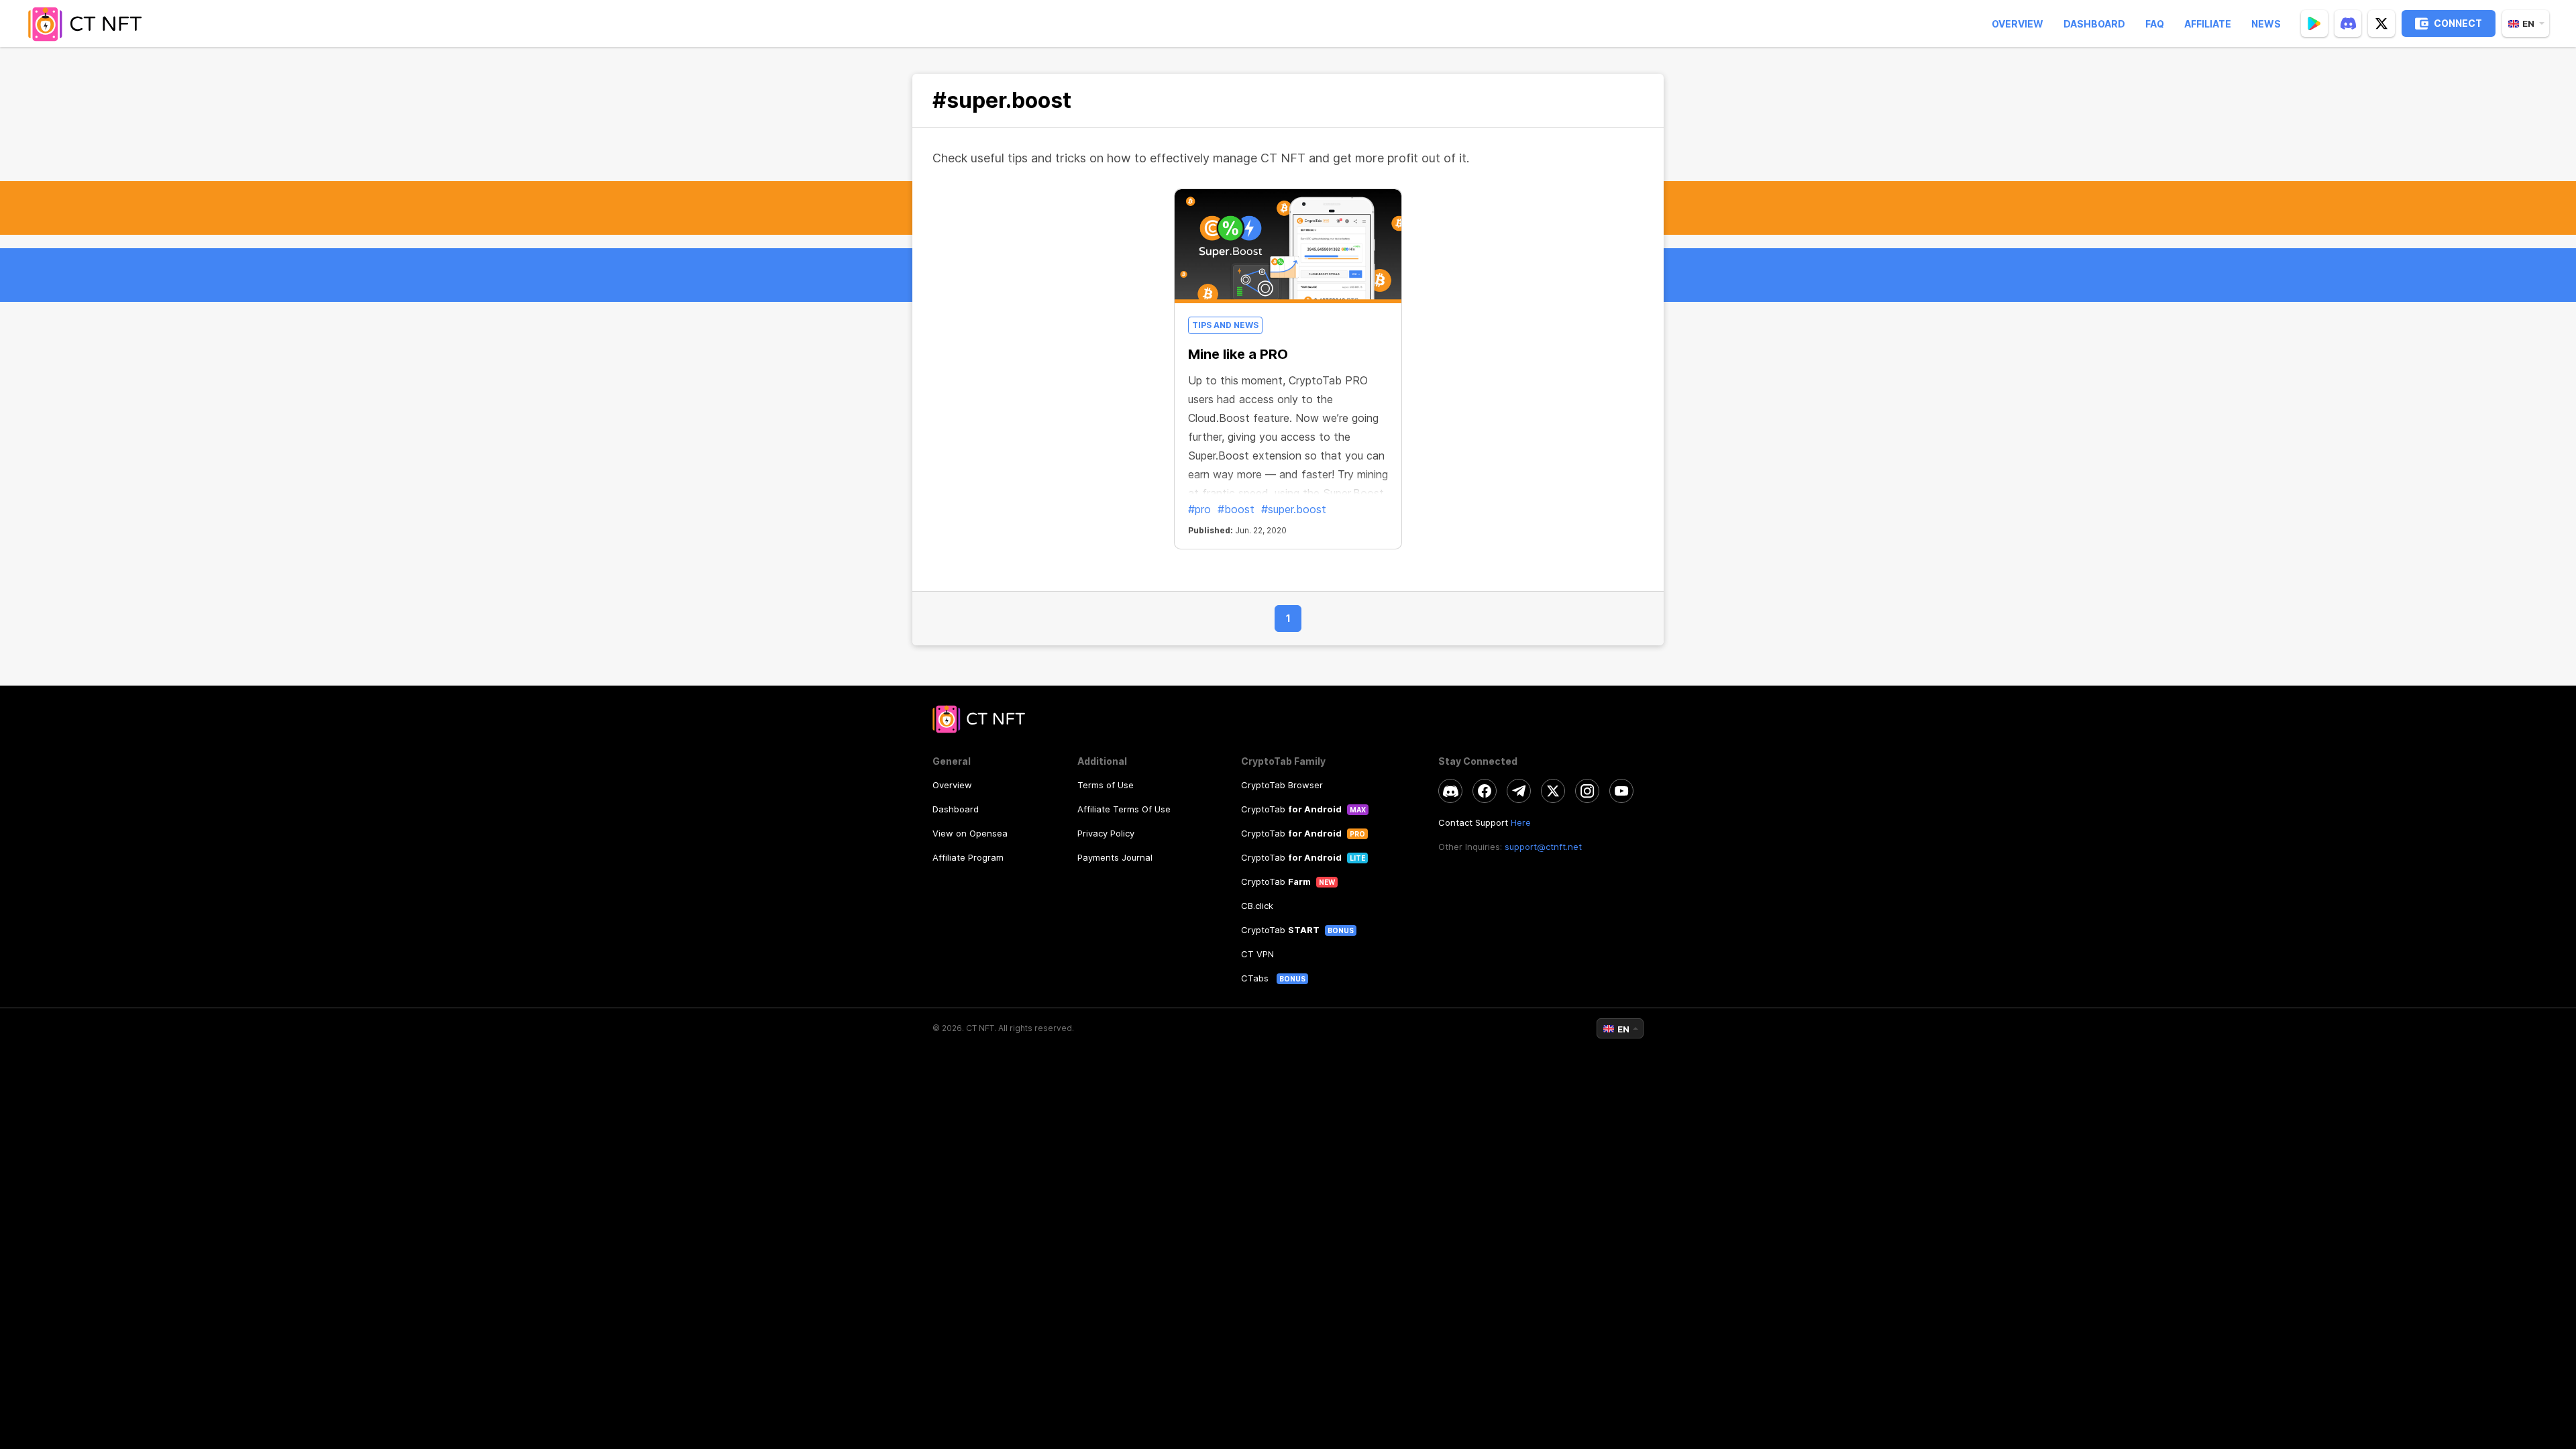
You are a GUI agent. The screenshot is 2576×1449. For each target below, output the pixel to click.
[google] (2314, 23)
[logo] (89, 23)
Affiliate (2208, 24)
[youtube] (1621, 791)
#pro (1199, 509)
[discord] (2348, 23)
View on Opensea (970, 833)
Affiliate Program (968, 857)
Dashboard (2094, 24)
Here (1521, 822)
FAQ (2155, 24)
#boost (1236, 509)
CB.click (1257, 906)
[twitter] (2381, 23)
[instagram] (1587, 791)
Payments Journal (1115, 857)
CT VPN (1257, 954)
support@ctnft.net (1543, 847)
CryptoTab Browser (1282, 785)
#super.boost (1294, 509)
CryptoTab (1291, 809)
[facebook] (1485, 791)
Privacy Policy (1106, 833)
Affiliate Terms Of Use (1124, 809)
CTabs (1256, 978)
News (2266, 24)
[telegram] (1519, 791)
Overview (2018, 24)
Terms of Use (1106, 785)
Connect (2458, 23)
